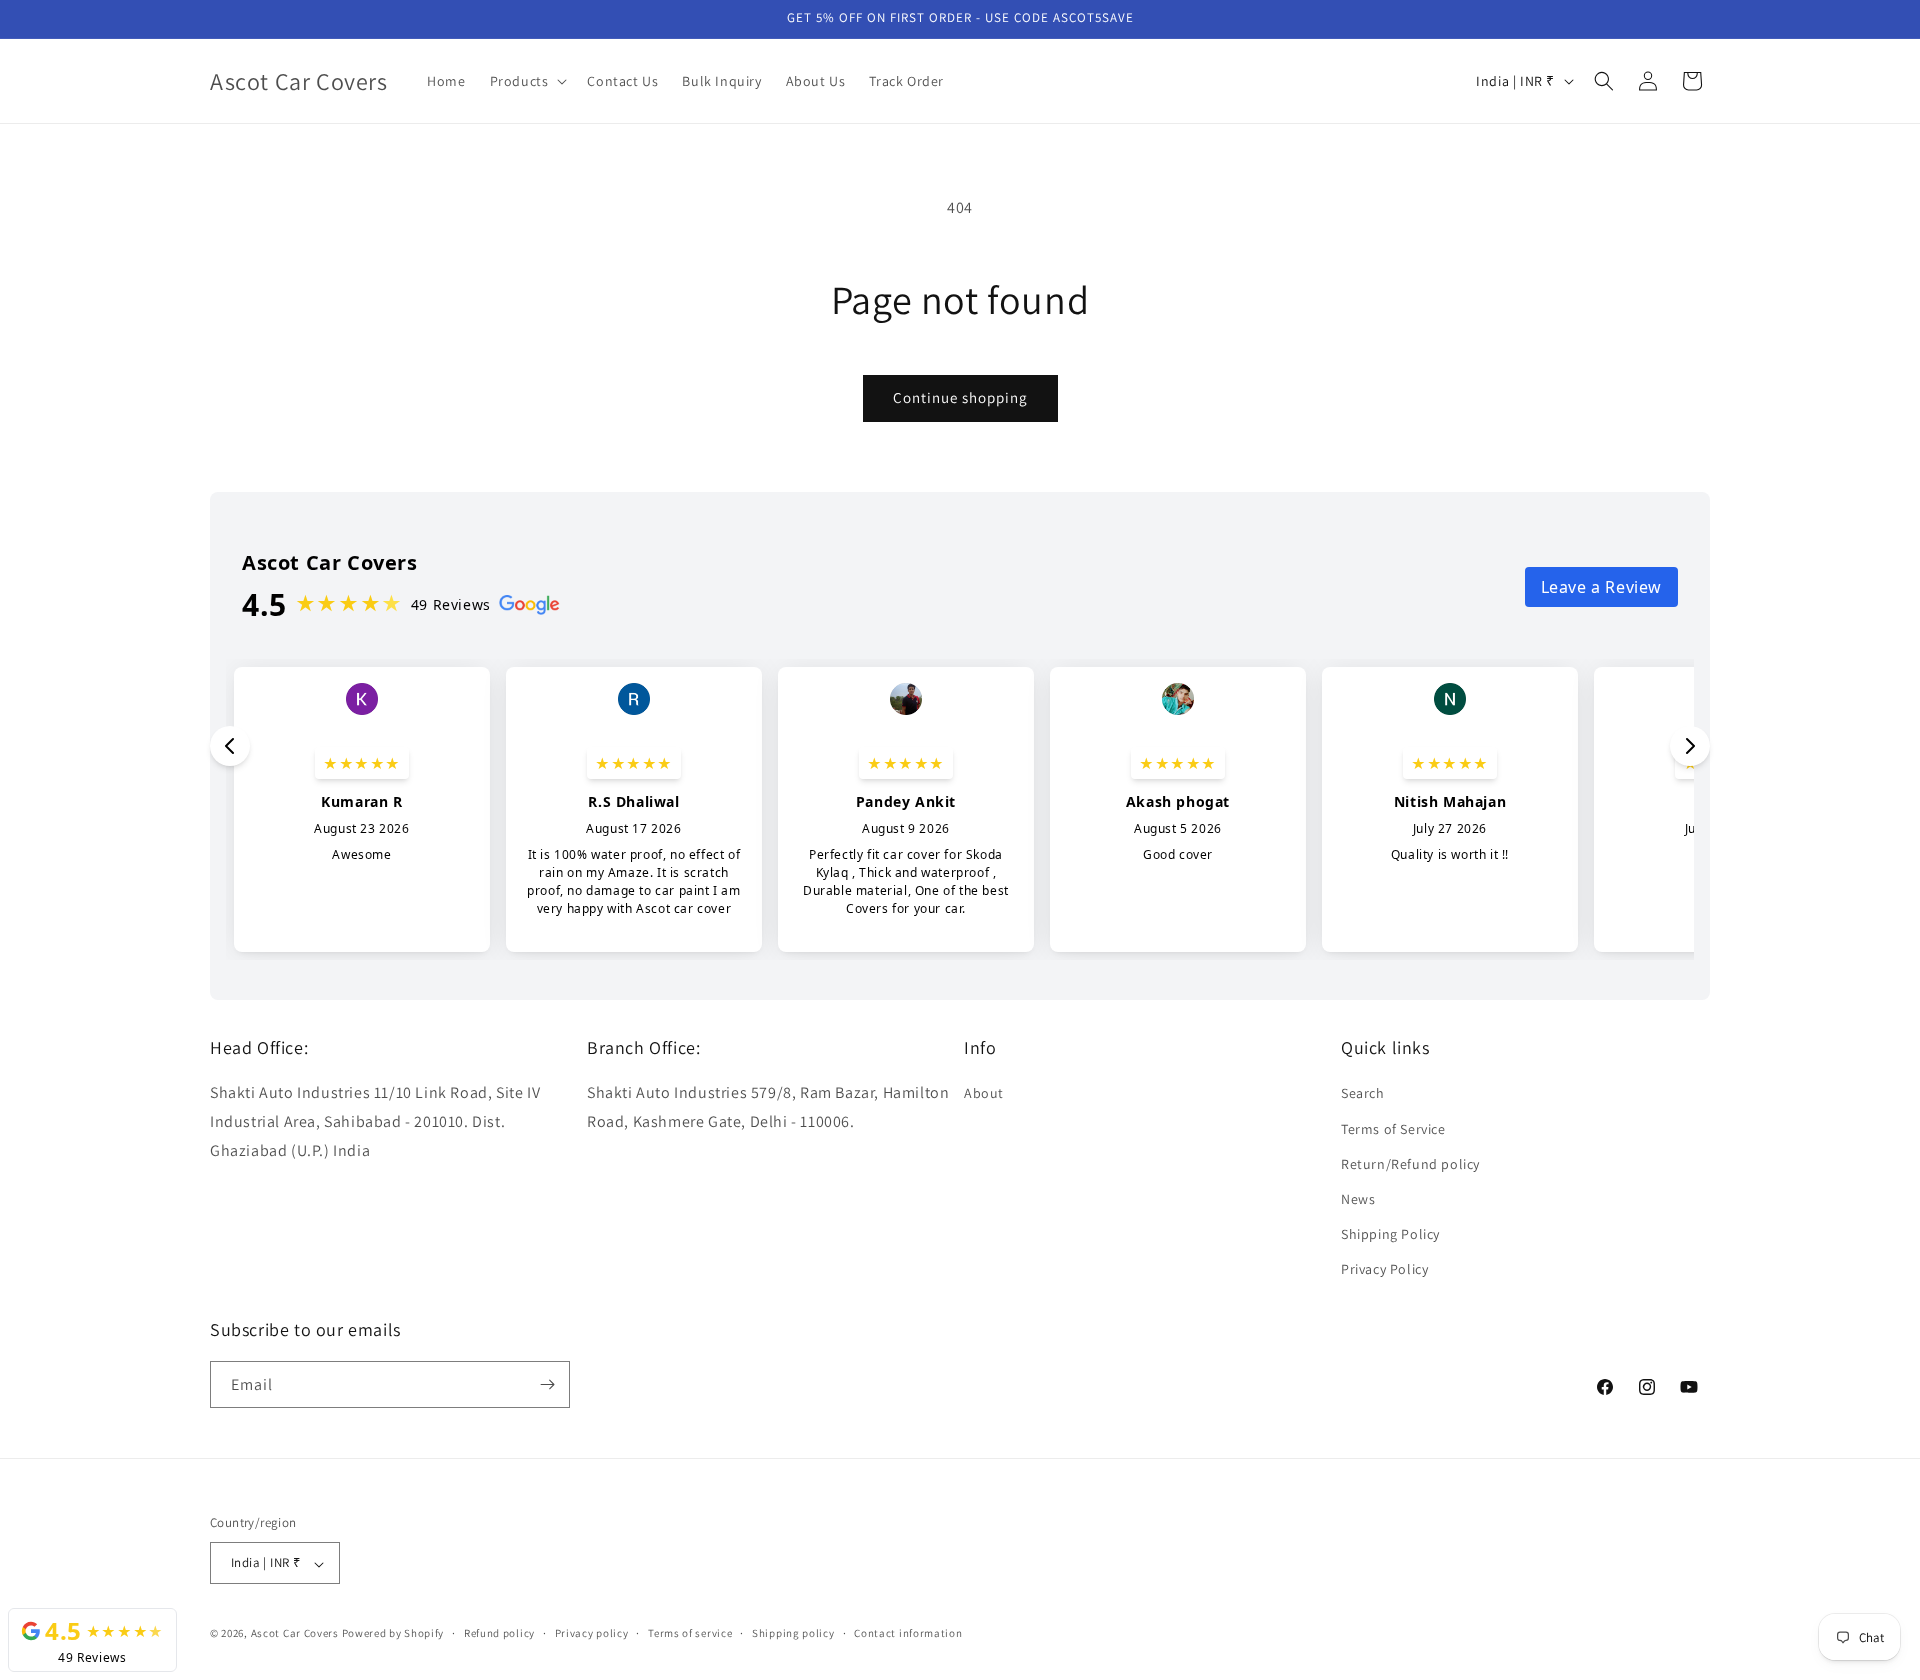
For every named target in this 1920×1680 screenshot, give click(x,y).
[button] (527, 81)
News (1358, 1199)
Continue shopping (960, 397)
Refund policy (499, 1633)
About (984, 1094)
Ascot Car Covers (295, 1634)
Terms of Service (1393, 1129)
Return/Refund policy (1410, 1164)
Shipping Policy (1390, 1234)
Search (1363, 1094)
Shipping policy (793, 1633)
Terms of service (690, 1633)
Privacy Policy (1384, 1270)
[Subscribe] (547, 1384)
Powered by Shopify (393, 1634)
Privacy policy (592, 1633)
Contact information (908, 1633)
